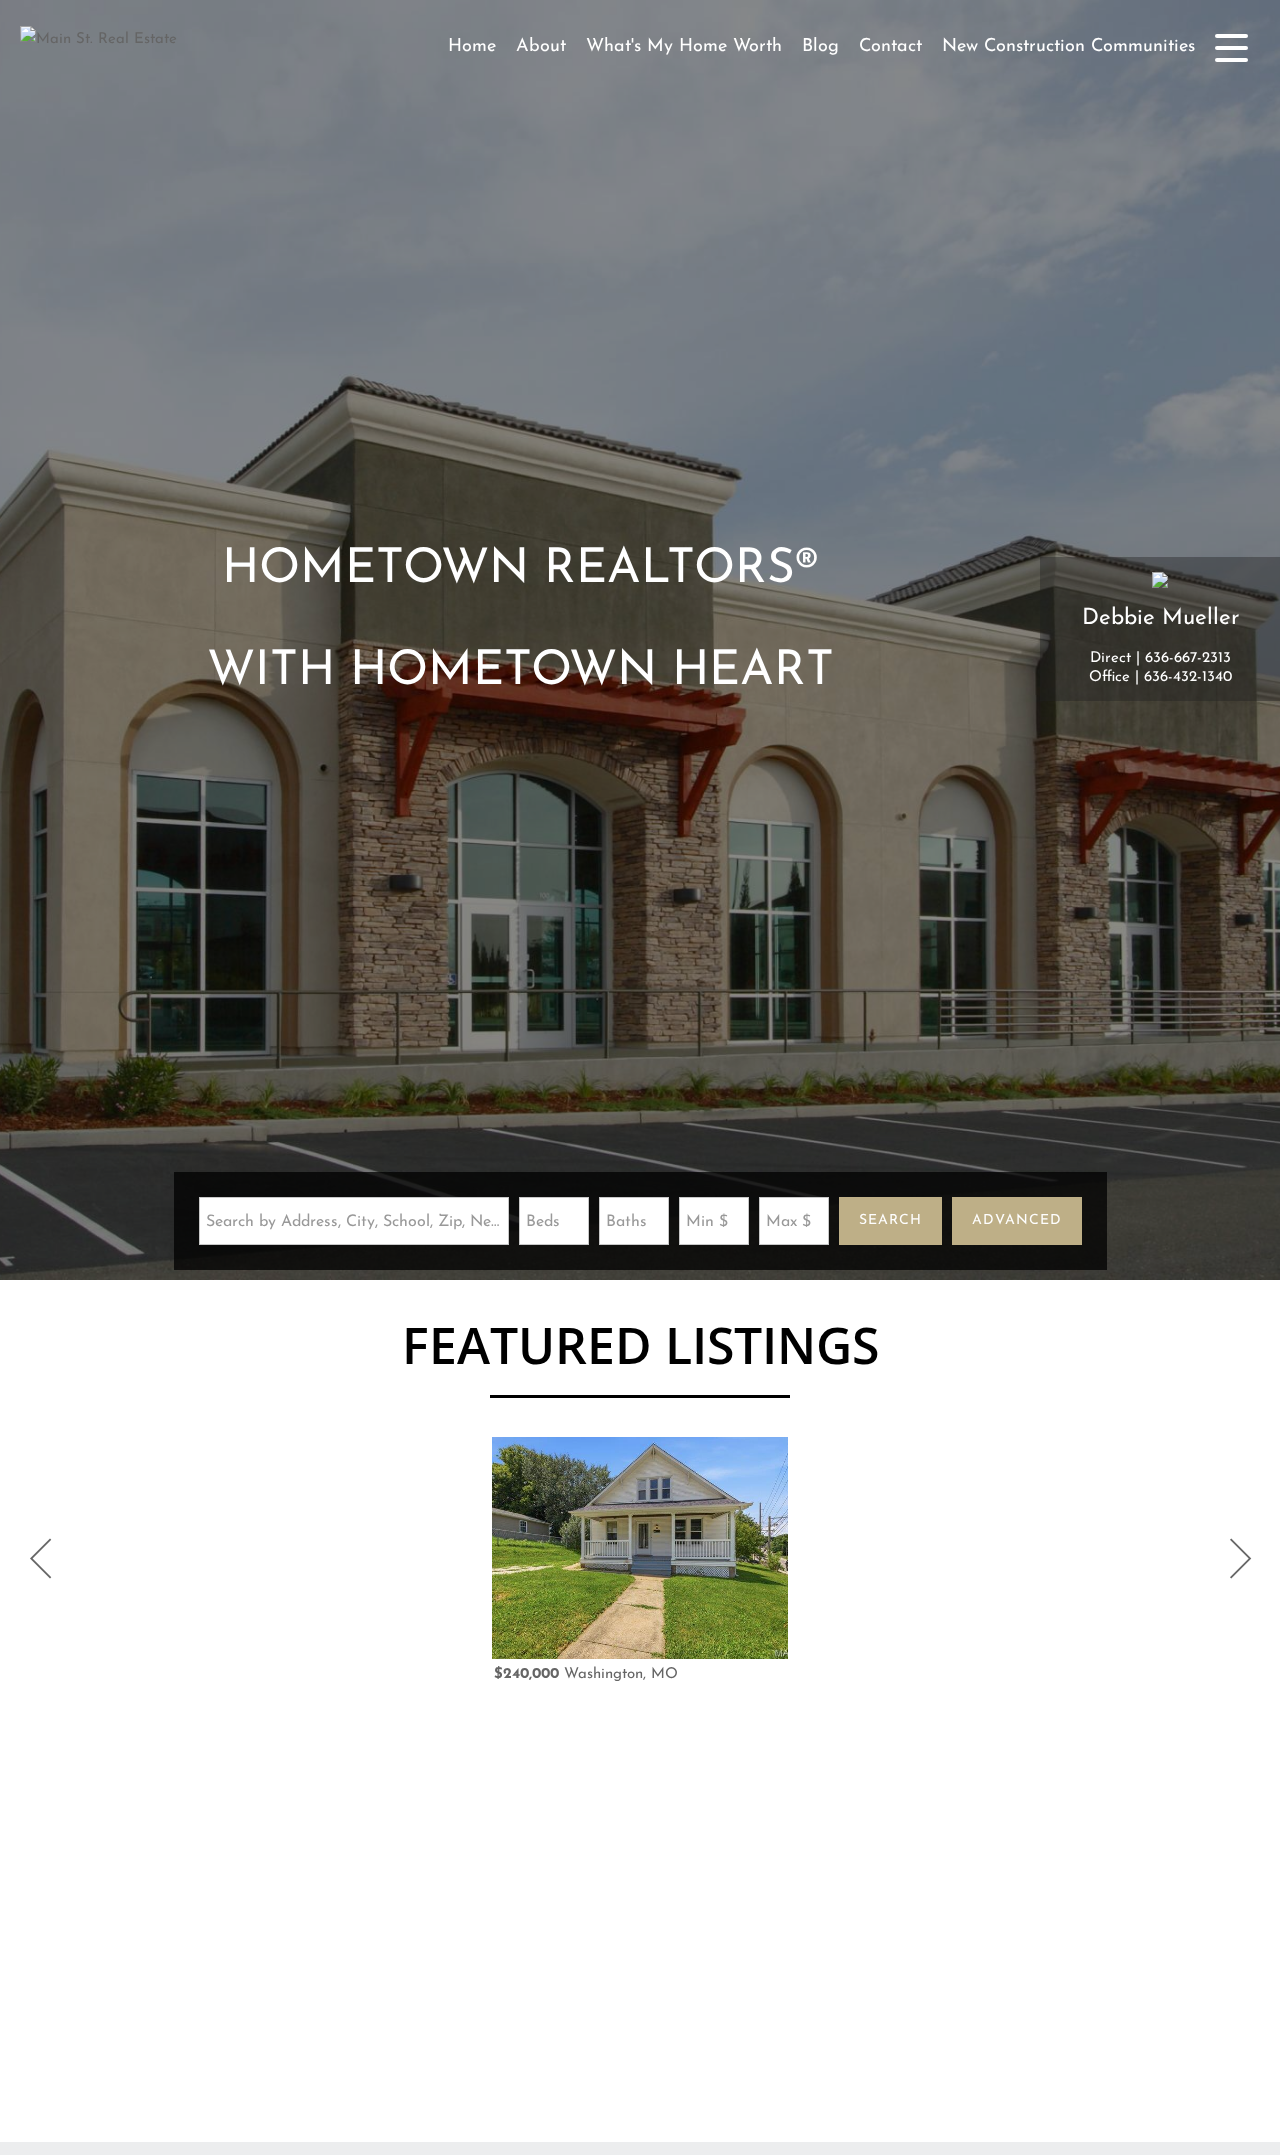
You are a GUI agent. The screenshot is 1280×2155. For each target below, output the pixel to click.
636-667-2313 (1188, 658)
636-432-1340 (1188, 677)
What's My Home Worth (684, 47)
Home (472, 47)
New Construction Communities (1068, 47)
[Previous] (40, 1559)
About (541, 47)
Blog (820, 47)
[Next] (1240, 1559)
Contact (890, 47)
